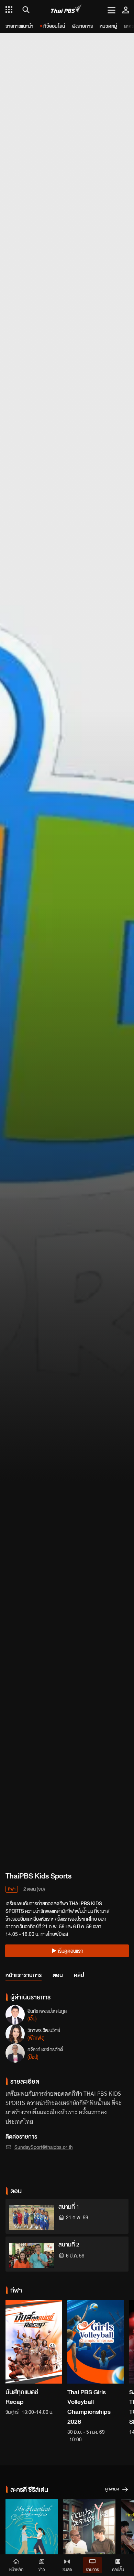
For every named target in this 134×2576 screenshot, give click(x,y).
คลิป (79, 1975)
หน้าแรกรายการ (24, 1975)
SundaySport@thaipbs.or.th (44, 2147)
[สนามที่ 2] (32, 2255)
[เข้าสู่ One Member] (126, 10)
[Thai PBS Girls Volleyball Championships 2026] (96, 2342)
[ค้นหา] (25, 10)
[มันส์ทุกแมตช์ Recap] (34, 2342)
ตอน (58, 1975)
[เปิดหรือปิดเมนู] (111, 10)
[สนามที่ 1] (32, 2218)
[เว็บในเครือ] (9, 10)
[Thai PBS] (66, 10)
